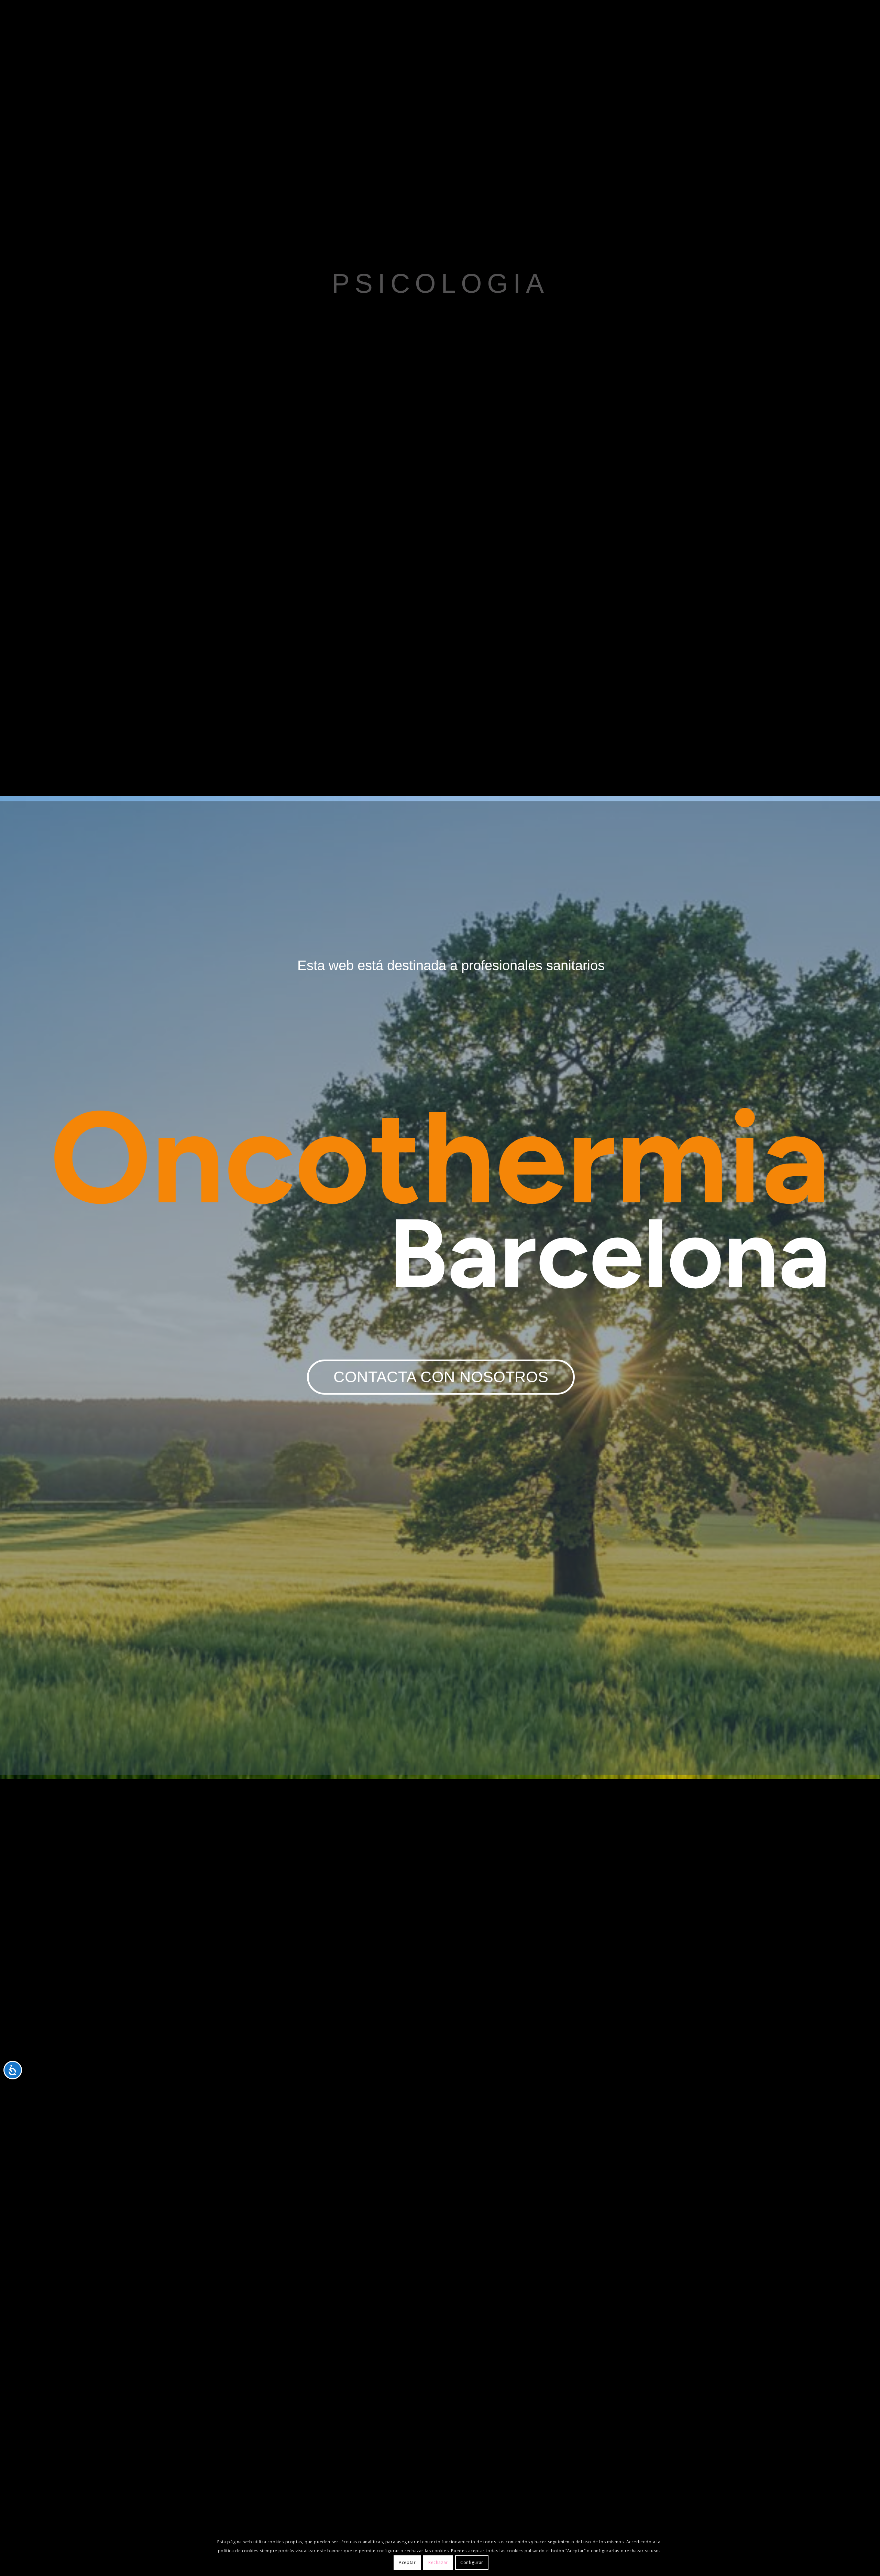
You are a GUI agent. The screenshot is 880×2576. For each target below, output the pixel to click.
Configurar (472, 2562)
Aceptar (407, 2562)
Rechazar (438, 2562)
